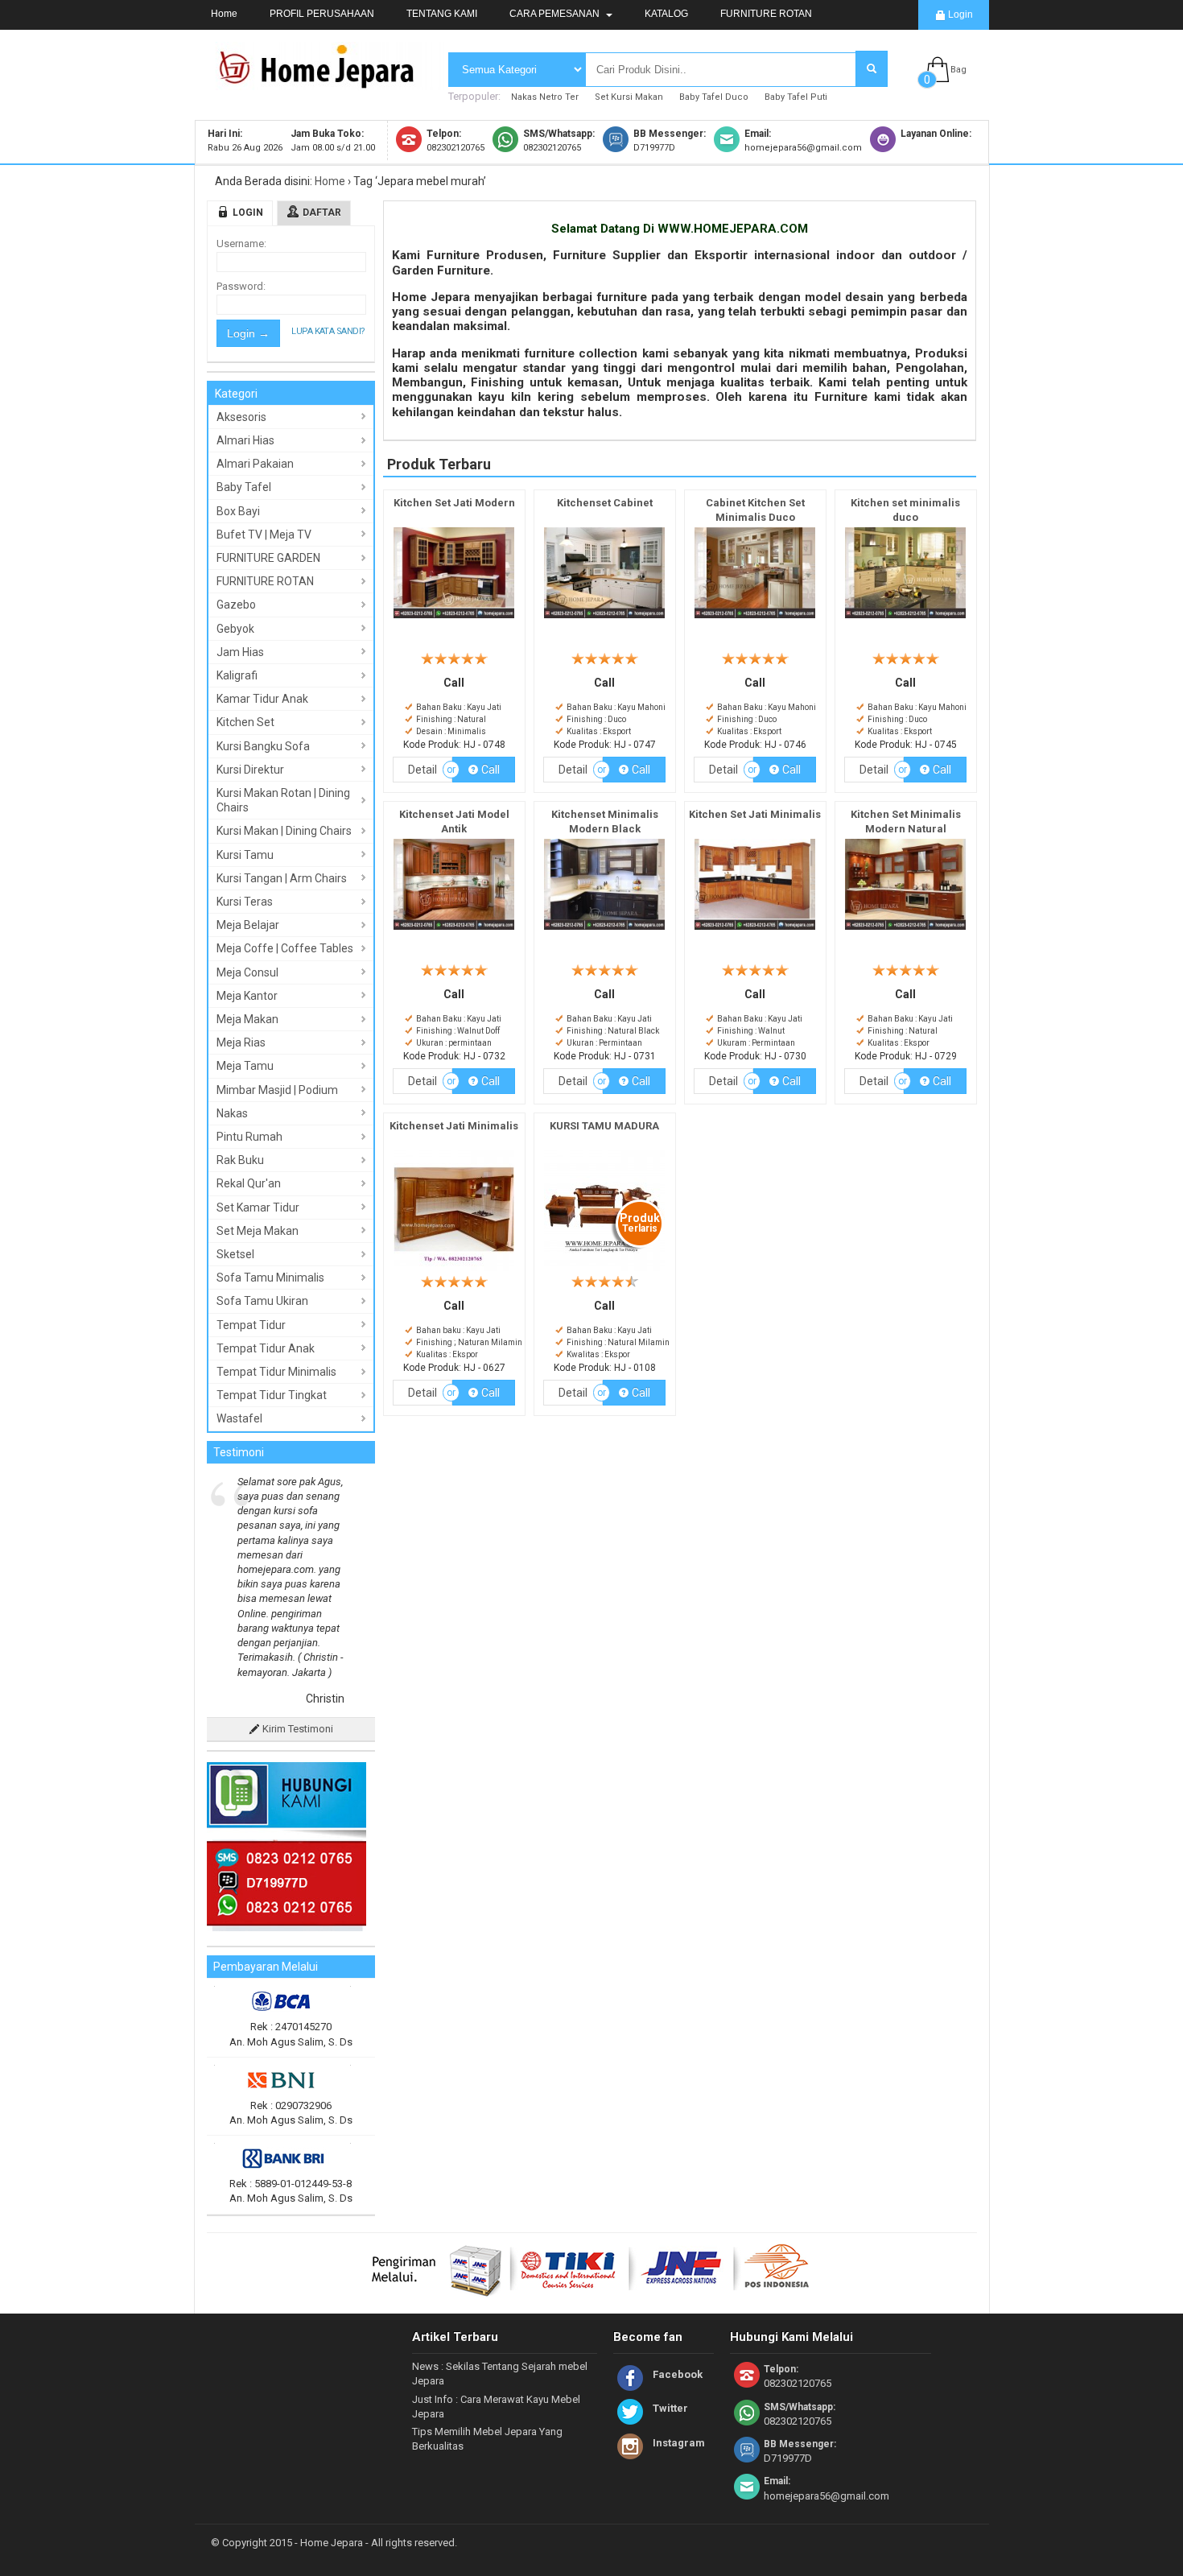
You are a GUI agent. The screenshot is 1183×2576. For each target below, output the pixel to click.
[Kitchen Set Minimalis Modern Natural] (905, 930)
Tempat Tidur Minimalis (276, 1372)
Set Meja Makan (258, 1231)
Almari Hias (245, 440)
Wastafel (239, 1418)
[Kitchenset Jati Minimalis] (454, 1271)
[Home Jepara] (324, 83)
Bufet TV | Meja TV (264, 535)
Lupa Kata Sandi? (328, 331)
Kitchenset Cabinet (605, 503)
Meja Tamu (245, 1066)
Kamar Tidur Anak (262, 699)
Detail (422, 770)
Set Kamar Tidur (258, 1207)
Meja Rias (241, 1042)
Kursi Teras (245, 902)
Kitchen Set (245, 722)
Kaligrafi (237, 675)
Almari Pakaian (255, 464)
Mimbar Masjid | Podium (277, 1090)
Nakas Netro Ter (545, 97)
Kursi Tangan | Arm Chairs (282, 878)
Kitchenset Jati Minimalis (454, 1126)
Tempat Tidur (251, 1325)
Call (489, 770)
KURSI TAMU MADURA (604, 1126)
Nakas (232, 1113)
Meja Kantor (247, 996)
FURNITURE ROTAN (766, 14)
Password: (241, 286)
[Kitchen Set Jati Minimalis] (755, 930)
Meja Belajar (248, 925)
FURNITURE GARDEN (268, 558)
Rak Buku (240, 1160)
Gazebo (236, 605)
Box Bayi (238, 511)
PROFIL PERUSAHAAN (322, 14)
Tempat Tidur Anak (266, 1348)
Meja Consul (247, 972)
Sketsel (235, 1254)
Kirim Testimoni (297, 1611)
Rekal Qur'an (249, 1183)
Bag (958, 70)
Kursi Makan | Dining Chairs (284, 831)
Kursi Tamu (245, 855)
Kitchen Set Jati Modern (454, 503)
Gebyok (235, 629)
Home (224, 14)
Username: (241, 244)
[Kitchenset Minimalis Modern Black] (604, 930)
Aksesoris (241, 417)
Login (959, 14)
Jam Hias (240, 652)
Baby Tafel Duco (714, 97)
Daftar (322, 213)
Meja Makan (247, 1019)
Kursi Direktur (250, 770)
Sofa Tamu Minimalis (270, 1278)
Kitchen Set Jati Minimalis (755, 814)
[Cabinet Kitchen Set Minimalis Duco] (755, 619)
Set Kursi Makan (629, 97)
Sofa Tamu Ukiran (262, 1301)
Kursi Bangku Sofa (263, 746)
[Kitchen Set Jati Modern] (454, 619)
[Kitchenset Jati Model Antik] (454, 930)
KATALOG (666, 14)
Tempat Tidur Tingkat (272, 1395)
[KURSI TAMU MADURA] (604, 1271)
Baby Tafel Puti (796, 97)
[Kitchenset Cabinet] (604, 619)
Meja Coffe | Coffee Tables (285, 948)
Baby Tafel (244, 487)
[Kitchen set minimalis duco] (905, 619)
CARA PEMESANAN (556, 14)
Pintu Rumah (249, 1137)
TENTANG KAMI (442, 14)
